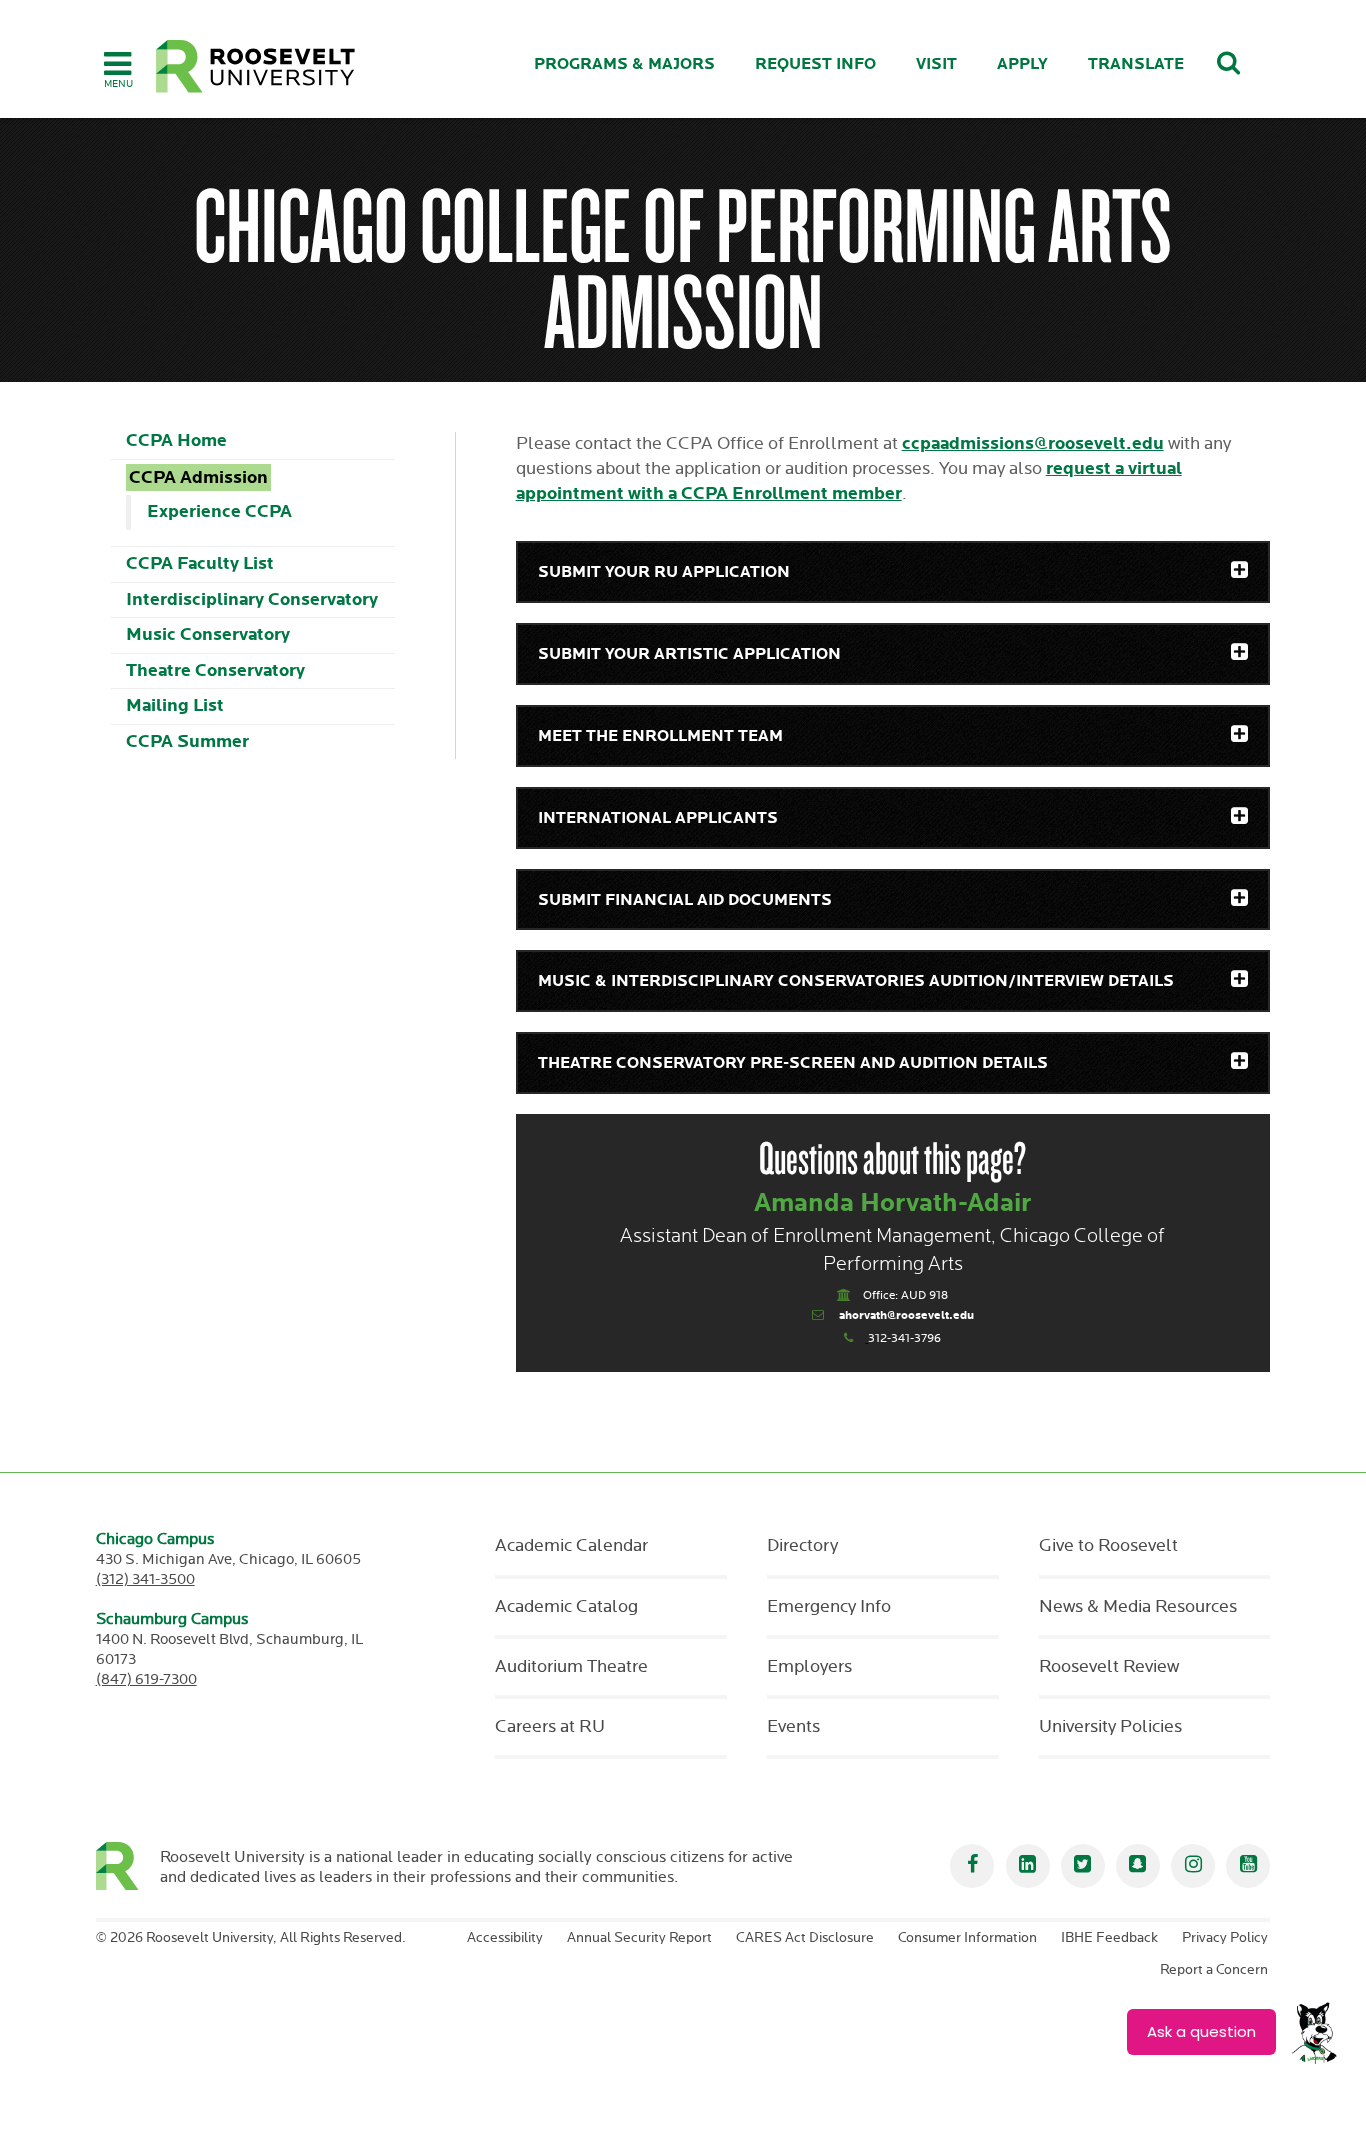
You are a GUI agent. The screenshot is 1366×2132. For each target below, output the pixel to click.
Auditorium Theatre (571, 1667)
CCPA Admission (198, 477)
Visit (936, 64)
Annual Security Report (639, 1938)
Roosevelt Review (1109, 1667)
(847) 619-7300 (146, 1679)
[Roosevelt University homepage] (128, 1866)
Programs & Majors (624, 64)
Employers (809, 1667)
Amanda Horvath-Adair (893, 1203)
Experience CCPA (219, 511)
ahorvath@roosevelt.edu (906, 1315)
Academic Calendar (571, 1546)
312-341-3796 (904, 1338)
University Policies (1110, 1727)
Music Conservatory (208, 634)
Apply (1022, 64)
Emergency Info (829, 1607)
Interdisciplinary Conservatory (252, 599)
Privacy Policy (1225, 1938)
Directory (802, 1546)
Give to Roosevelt (1108, 1546)
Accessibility (505, 1938)
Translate (1136, 64)
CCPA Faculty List (200, 563)
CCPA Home (176, 440)
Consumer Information (967, 1938)
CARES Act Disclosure (805, 1938)
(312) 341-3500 (145, 1579)
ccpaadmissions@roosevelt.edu (1033, 443)
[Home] (256, 66)
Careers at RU (550, 1727)
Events (793, 1727)
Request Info (815, 64)
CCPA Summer (187, 741)
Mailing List (175, 705)
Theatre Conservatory (215, 670)
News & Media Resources (1138, 1607)
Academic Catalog (566, 1607)
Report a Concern (1214, 1970)
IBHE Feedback (1109, 1938)
